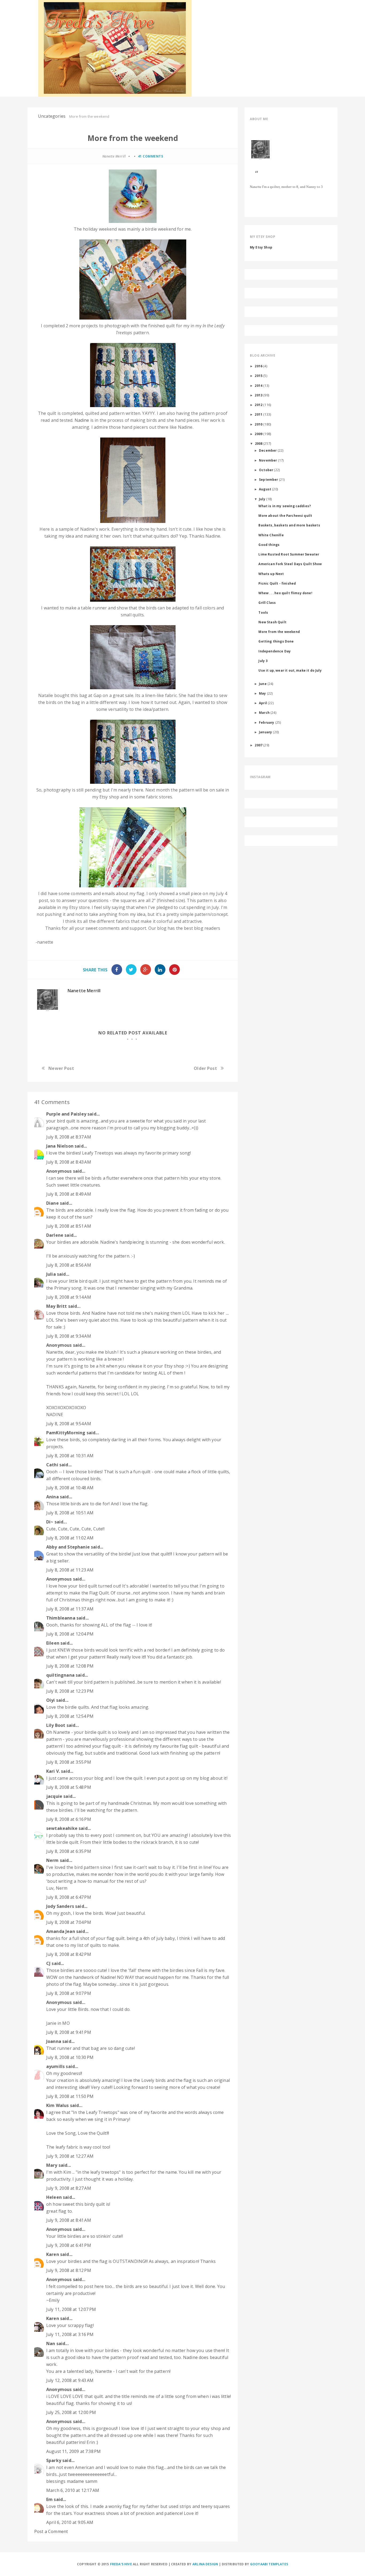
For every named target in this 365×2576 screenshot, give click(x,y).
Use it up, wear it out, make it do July (290, 670)
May (262, 693)
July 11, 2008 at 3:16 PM (70, 2334)
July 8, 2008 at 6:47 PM (69, 1897)
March (264, 712)
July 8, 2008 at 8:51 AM (69, 1226)
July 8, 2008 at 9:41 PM (69, 2032)
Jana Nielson (60, 1146)
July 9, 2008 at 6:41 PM (69, 2245)
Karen (53, 2254)
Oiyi (51, 1700)
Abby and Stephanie (68, 1547)
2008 (259, 443)
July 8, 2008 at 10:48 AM (70, 1488)
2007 (259, 745)
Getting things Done (276, 641)
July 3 (263, 661)
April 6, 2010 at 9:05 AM (70, 2522)
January (265, 732)
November (268, 460)
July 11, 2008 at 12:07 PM (71, 2309)
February (267, 722)
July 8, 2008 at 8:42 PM (69, 1954)
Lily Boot (56, 1725)
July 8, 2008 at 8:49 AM (69, 1194)
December (268, 450)
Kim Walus (57, 2105)
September (268, 479)
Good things (269, 545)
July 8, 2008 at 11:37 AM (70, 1609)
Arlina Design (205, 2564)
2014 (259, 385)
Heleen (54, 2197)
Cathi (52, 1465)
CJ (48, 1963)
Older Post (205, 1068)
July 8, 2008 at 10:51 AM (70, 1513)
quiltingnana (60, 1675)
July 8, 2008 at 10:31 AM (70, 1456)
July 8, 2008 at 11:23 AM (70, 1570)
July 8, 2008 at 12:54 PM (70, 1716)
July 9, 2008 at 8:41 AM (69, 2220)
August (265, 489)
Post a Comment (51, 2531)
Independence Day (275, 651)
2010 (259, 424)
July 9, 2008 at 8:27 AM (69, 2188)
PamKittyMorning (66, 1433)
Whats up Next (271, 574)
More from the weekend (279, 632)
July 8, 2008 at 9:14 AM (69, 1297)
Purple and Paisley (66, 1114)
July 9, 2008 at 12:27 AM (70, 2156)
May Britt (57, 1306)
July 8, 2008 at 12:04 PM (70, 1634)
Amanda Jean (61, 1931)
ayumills (55, 2066)
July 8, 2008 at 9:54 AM (69, 1424)
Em (49, 2499)
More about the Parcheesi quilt (285, 515)
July (262, 499)
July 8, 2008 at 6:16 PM (69, 1819)
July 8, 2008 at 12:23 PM (70, 1691)
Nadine (82, 420)
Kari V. (53, 1771)
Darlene (55, 1235)
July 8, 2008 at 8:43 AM (69, 1162)
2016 (259, 366)
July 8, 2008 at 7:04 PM (69, 1922)
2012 (259, 405)
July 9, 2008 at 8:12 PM (69, 2270)
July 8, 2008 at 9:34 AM (69, 1336)
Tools (263, 612)
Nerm (53, 1860)
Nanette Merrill (84, 991)
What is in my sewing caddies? (285, 506)
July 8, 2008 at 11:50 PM (70, 2096)
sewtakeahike (62, 1828)
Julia (51, 1274)
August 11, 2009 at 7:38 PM (73, 2451)
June (263, 684)
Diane (53, 1203)
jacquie (54, 1796)
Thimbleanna (61, 1618)
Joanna (54, 2041)
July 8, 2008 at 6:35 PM (69, 1851)
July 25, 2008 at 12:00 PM (71, 2412)
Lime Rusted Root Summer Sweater (289, 554)
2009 (259, 434)
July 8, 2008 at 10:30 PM (70, 2057)
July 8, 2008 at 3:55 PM (69, 1762)
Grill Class (267, 602)
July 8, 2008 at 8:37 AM (69, 1137)
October (266, 470)
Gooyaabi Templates (269, 2564)
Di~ (50, 1522)
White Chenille (271, 535)
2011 (259, 414)
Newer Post (61, 1068)
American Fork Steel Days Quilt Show (290, 564)
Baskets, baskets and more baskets (289, 525)
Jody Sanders (60, 1906)
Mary (52, 2165)
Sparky (54, 2460)
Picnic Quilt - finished (277, 583)
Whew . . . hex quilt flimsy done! (285, 593)
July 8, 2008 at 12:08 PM (70, 1666)
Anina (53, 1497)
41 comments (151, 156)
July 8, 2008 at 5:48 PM (69, 1787)
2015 (259, 376)
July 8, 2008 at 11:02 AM (70, 1538)
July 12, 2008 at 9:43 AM (70, 2380)
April (263, 703)
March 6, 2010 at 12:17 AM (73, 2490)
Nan (51, 2343)
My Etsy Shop (261, 247)
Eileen (53, 1643)
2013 (259, 395)
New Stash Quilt (272, 622)
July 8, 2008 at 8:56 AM (69, 1265)
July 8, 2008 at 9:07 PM (69, 1993)
